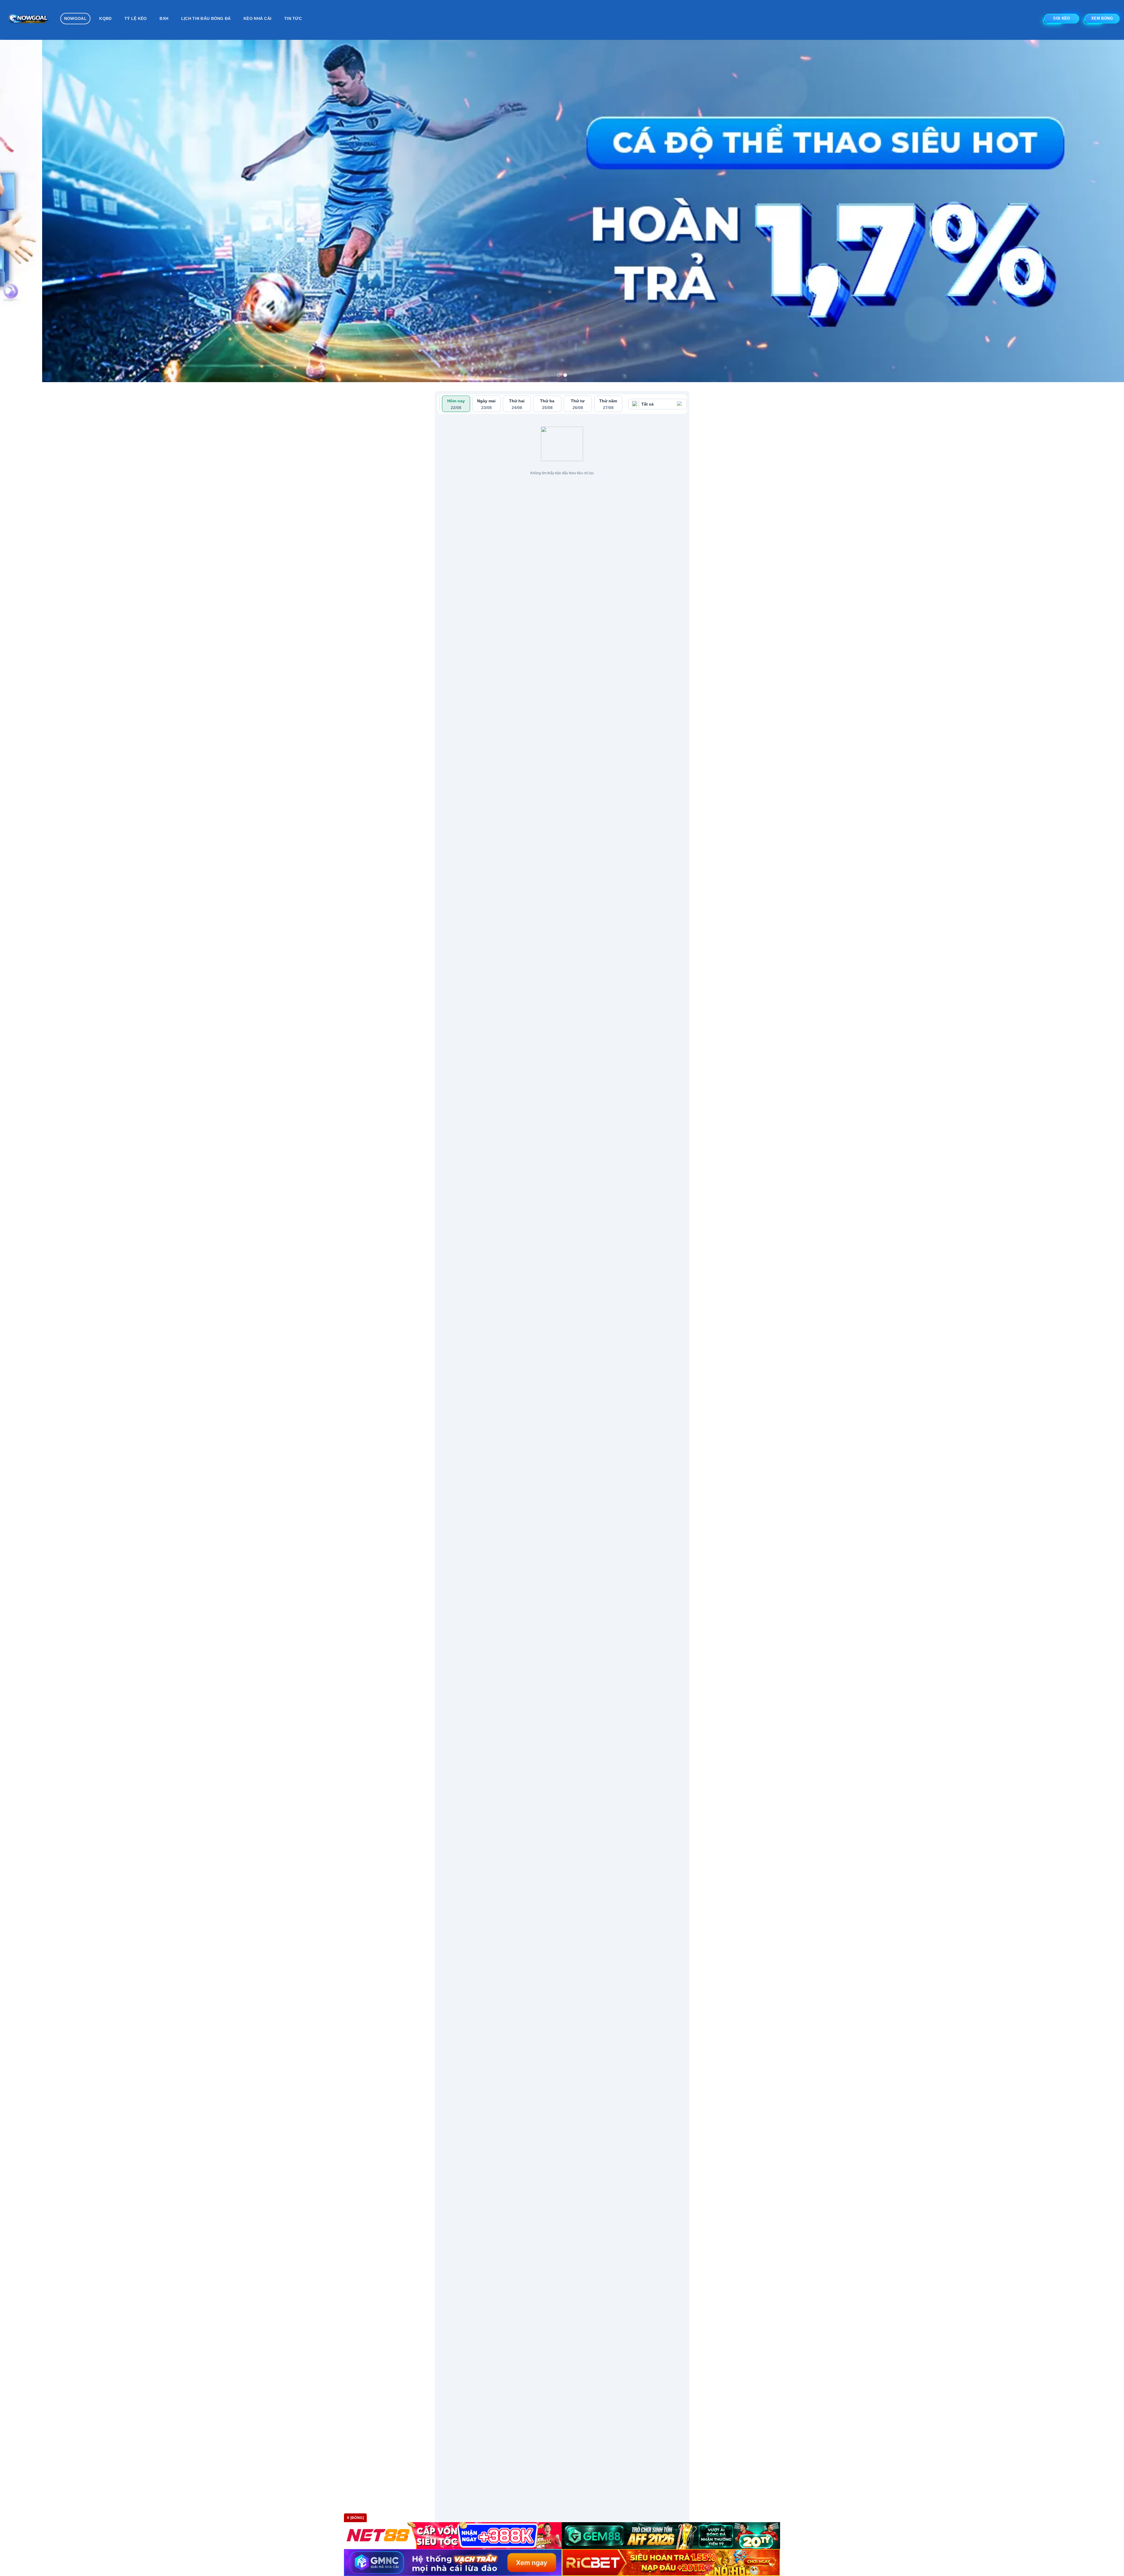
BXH (164, 18)
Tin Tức (293, 18)
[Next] (1094, 189)
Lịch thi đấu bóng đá (206, 18)
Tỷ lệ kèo (136, 18)
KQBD (105, 18)
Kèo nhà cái (257, 18)
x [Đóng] (355, 2518)
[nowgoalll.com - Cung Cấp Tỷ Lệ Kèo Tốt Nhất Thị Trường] (28, 20)
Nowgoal (75, 18)
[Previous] (30, 189)
